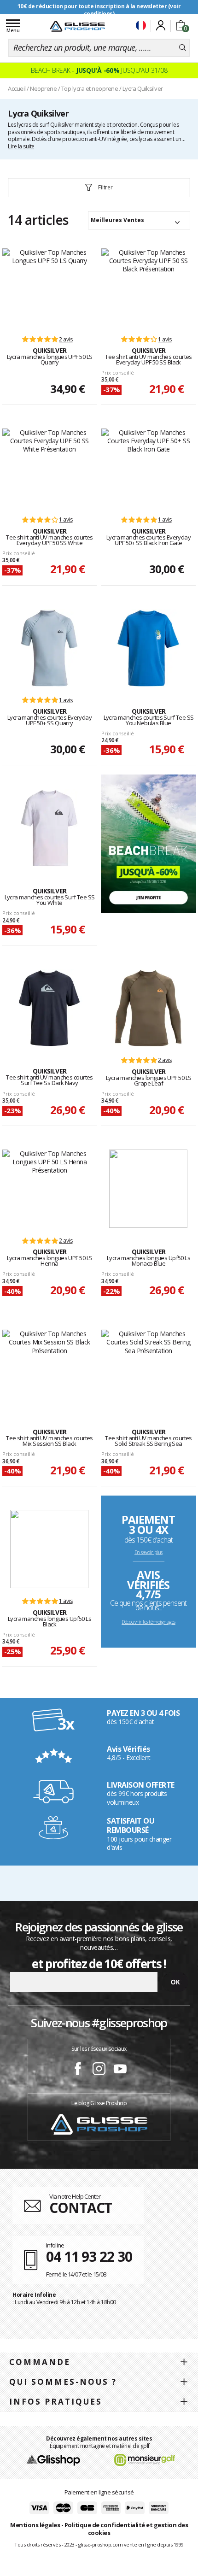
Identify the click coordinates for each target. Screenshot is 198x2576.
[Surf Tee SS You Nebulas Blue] (148, 648)
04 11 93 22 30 (89, 2256)
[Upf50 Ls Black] (49, 1549)
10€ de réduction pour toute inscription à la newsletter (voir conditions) (99, 10)
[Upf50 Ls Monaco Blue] (148, 1189)
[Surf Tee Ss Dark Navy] (49, 1008)
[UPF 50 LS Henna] (49, 1189)
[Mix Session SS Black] (49, 1369)
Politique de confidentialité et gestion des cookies (126, 2529)
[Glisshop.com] (53, 2459)
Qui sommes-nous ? (63, 2382)
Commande (40, 2362)
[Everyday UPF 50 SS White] (49, 468)
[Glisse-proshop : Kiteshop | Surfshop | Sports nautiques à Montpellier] (77, 26)
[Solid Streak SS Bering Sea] (148, 1369)
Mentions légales (35, 2525)
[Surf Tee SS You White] (49, 828)
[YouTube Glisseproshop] (120, 2070)
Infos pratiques (56, 2402)
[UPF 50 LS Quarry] (49, 288)
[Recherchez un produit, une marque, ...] (183, 48)
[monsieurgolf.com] (145, 2459)
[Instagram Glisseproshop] (99, 2070)
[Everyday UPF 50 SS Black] (148, 288)
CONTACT (81, 2208)
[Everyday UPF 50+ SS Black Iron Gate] (148, 468)
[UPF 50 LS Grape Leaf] (148, 1008)
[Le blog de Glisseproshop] (99, 2124)
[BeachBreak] (148, 843)
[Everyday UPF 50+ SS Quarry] (49, 648)
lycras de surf (33, 125)
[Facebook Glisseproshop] (78, 2070)
